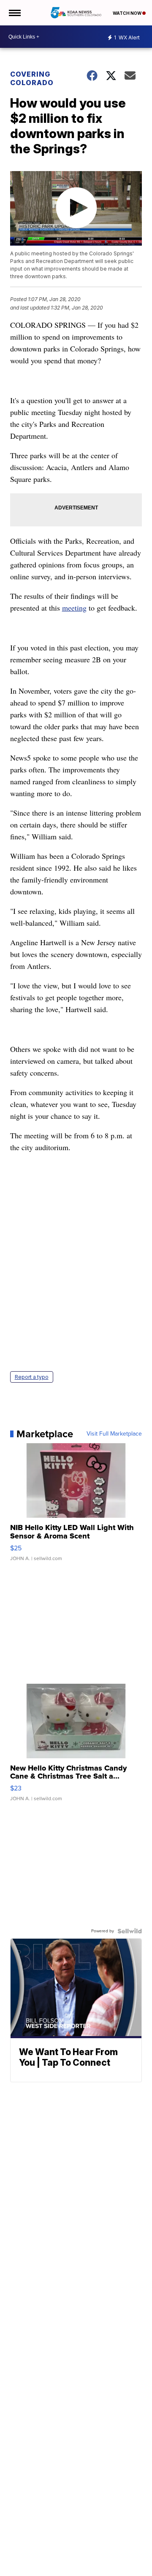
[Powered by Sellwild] (130, 1931)
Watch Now (128, 13)
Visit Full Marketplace (114, 1434)
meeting (74, 608)
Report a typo (32, 1377)
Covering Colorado (32, 78)
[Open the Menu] (14, 13)
